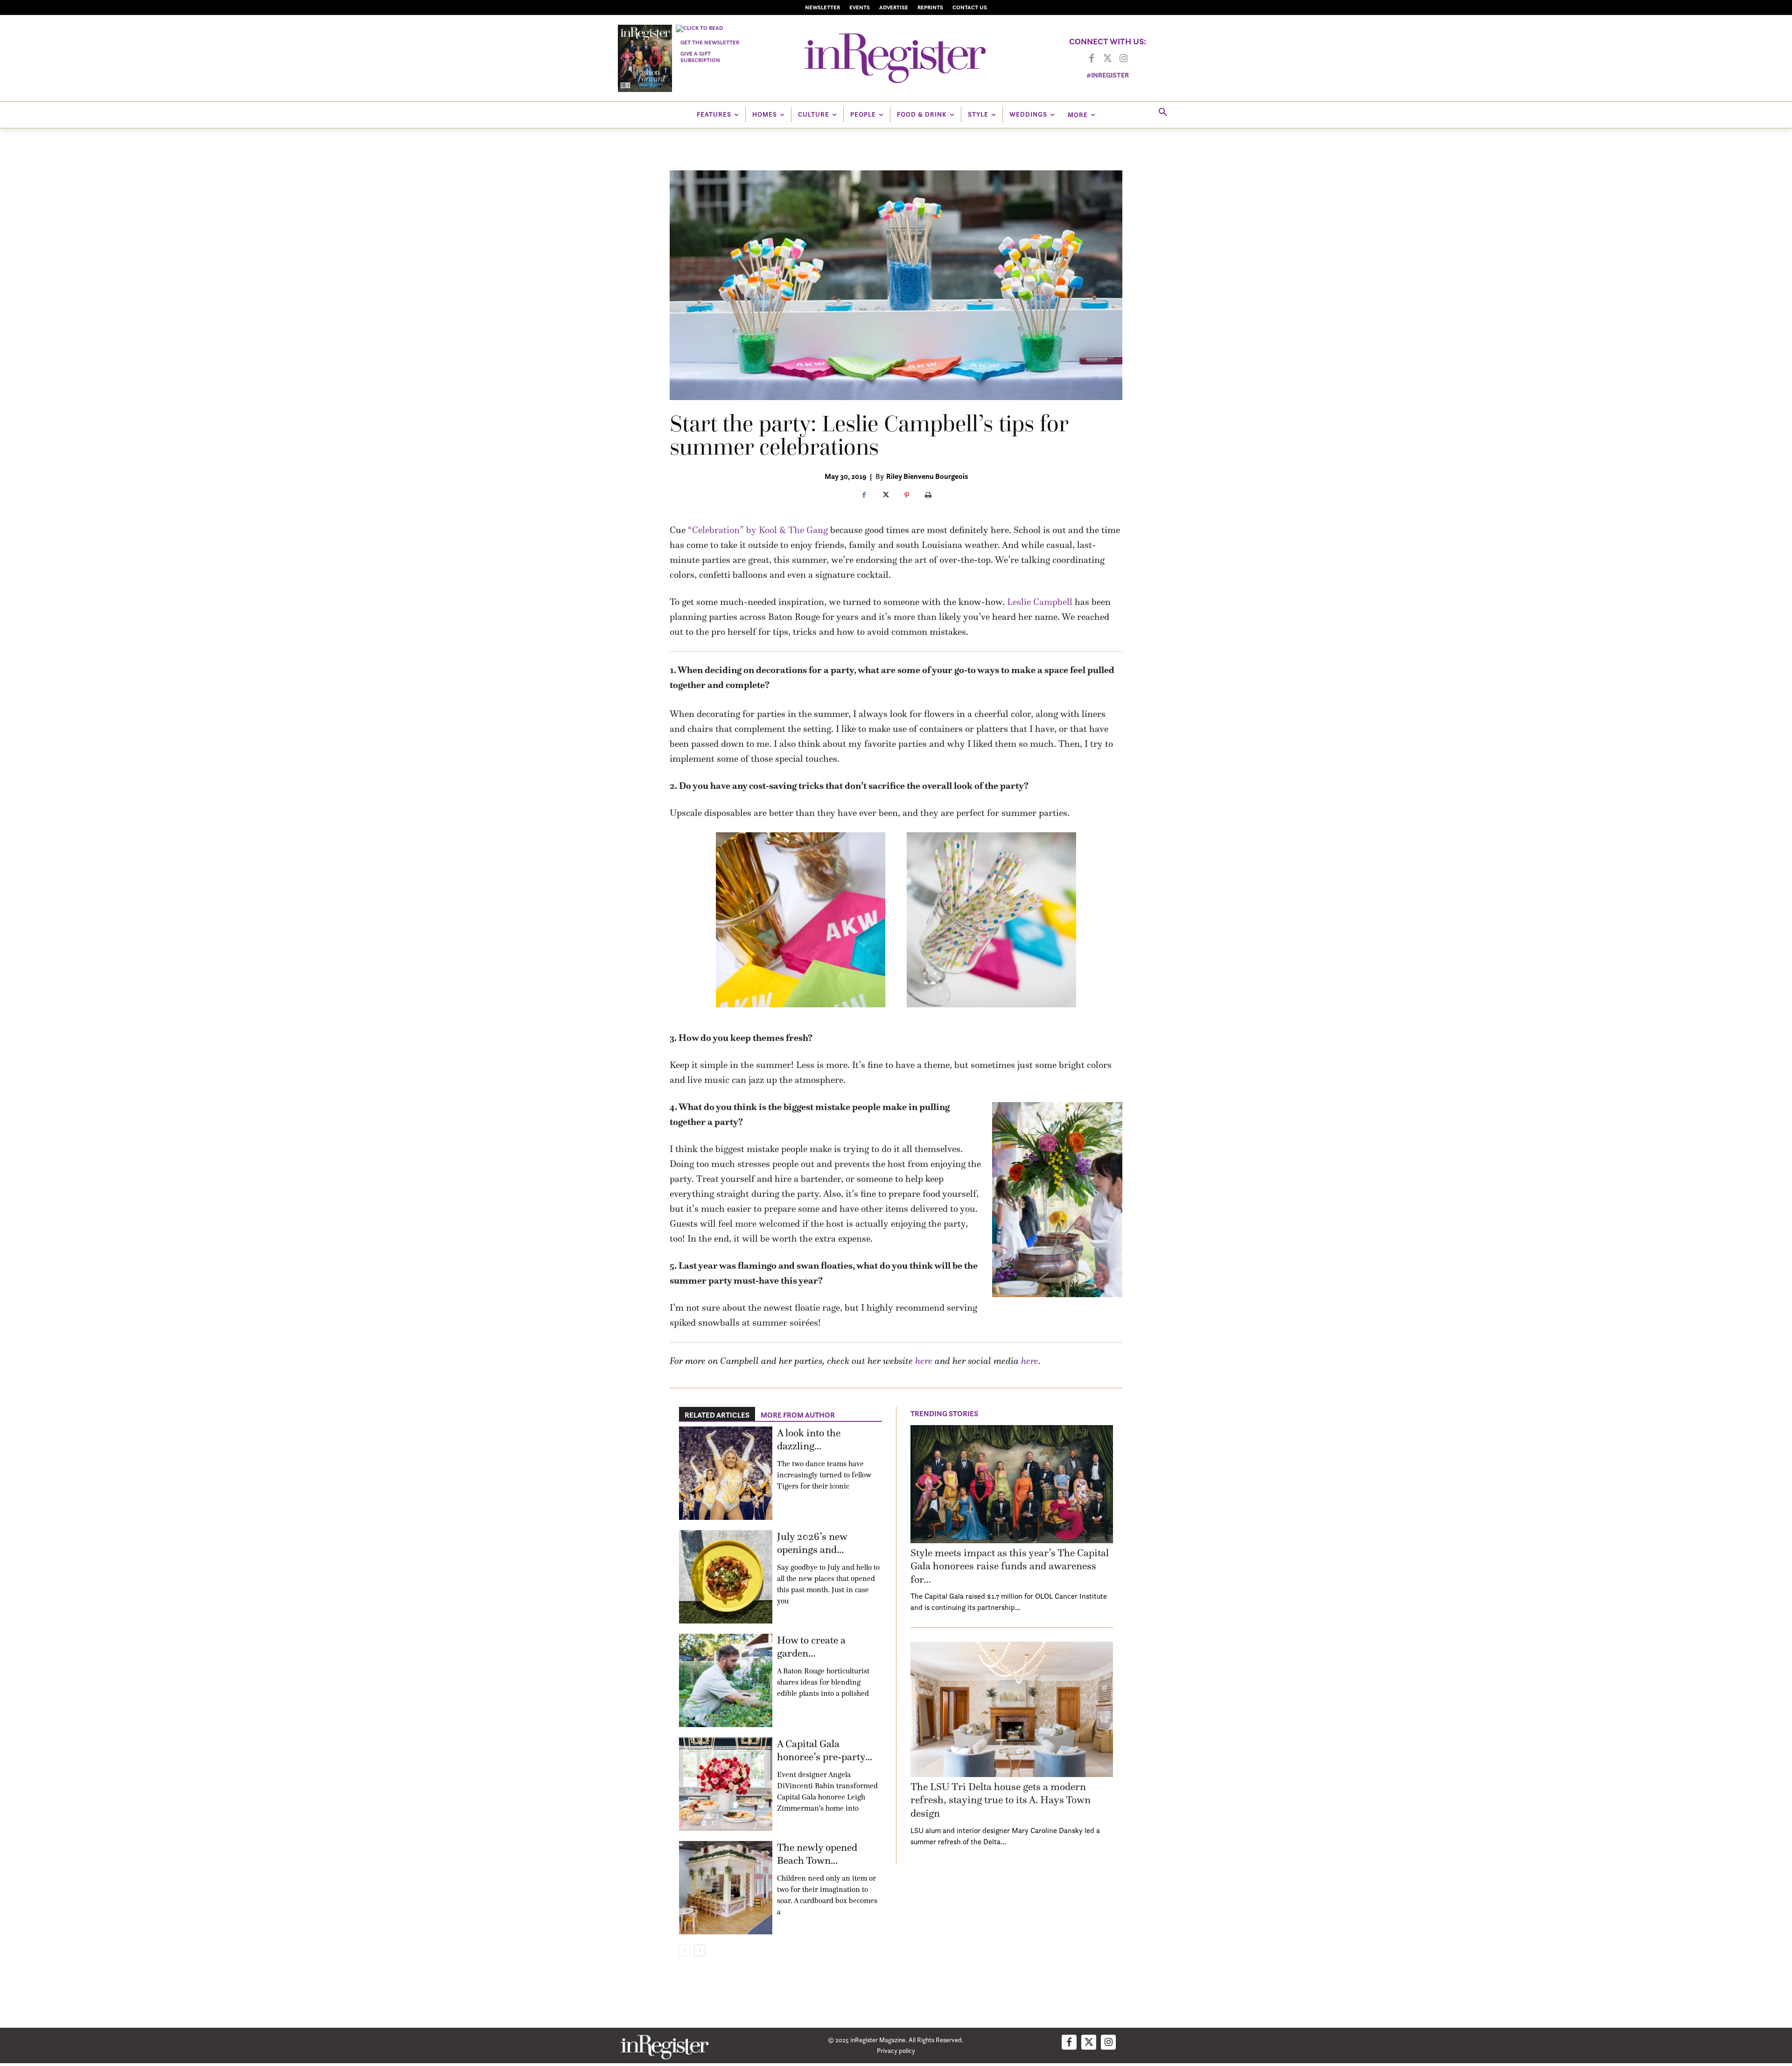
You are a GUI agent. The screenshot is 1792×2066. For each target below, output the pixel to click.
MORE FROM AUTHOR (798, 1415)
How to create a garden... (811, 1647)
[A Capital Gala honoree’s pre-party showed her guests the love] (726, 1784)
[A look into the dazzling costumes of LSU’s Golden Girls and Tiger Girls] (726, 1473)
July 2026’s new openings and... (812, 1543)
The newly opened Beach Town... (817, 1854)
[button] (1163, 112)
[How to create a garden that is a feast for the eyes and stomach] (726, 1680)
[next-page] (700, 1950)
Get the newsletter (710, 42)
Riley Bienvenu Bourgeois (927, 476)
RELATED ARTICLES (717, 1415)
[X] (885, 496)
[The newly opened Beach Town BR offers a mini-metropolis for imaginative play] (726, 1888)
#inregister (1108, 75)
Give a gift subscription (700, 57)
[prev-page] (685, 1950)
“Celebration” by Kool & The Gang (758, 530)
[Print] (928, 496)
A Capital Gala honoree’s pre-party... (825, 1750)
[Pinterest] (907, 496)
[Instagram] (1123, 59)
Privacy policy (896, 2050)
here (924, 1361)
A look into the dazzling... (809, 1440)
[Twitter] (1107, 59)
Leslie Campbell (1040, 602)
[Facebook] (1092, 59)
